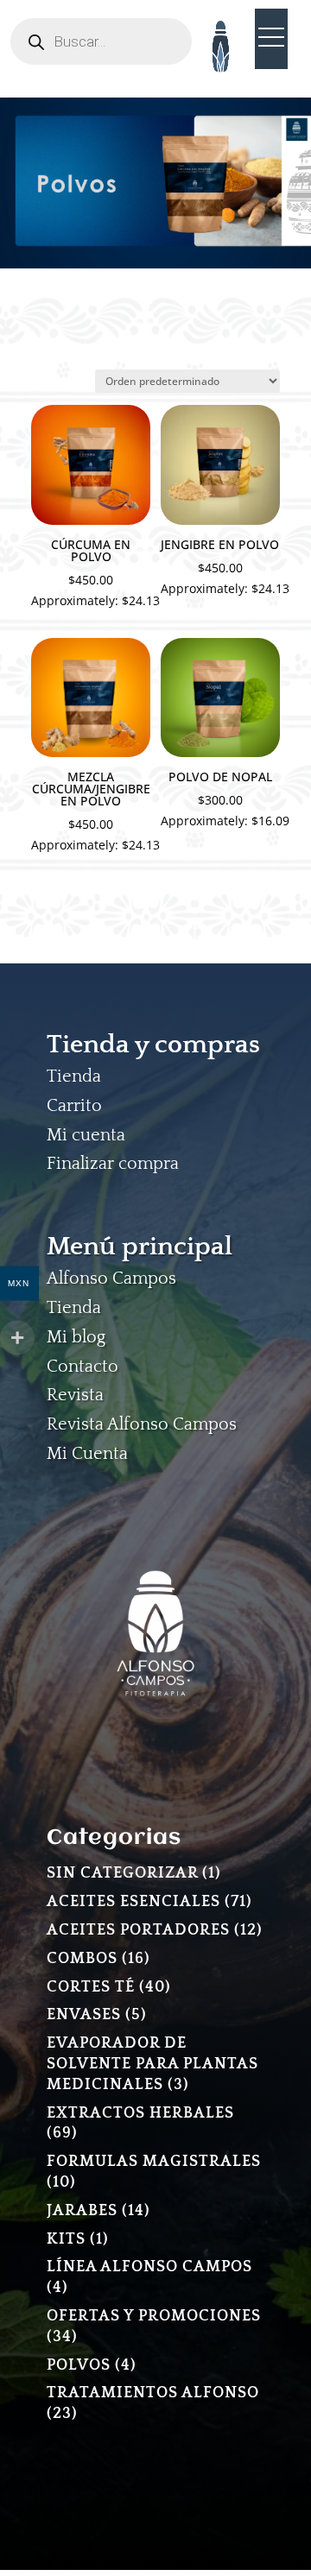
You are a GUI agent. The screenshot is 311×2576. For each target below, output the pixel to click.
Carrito (74, 1106)
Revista (75, 1395)
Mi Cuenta (87, 1454)
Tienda (74, 1076)
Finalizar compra (113, 1164)
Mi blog (76, 1337)
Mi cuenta (86, 1135)
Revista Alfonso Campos (142, 1424)
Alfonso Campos (111, 1279)
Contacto (83, 1367)
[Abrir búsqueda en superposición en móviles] (101, 41)
